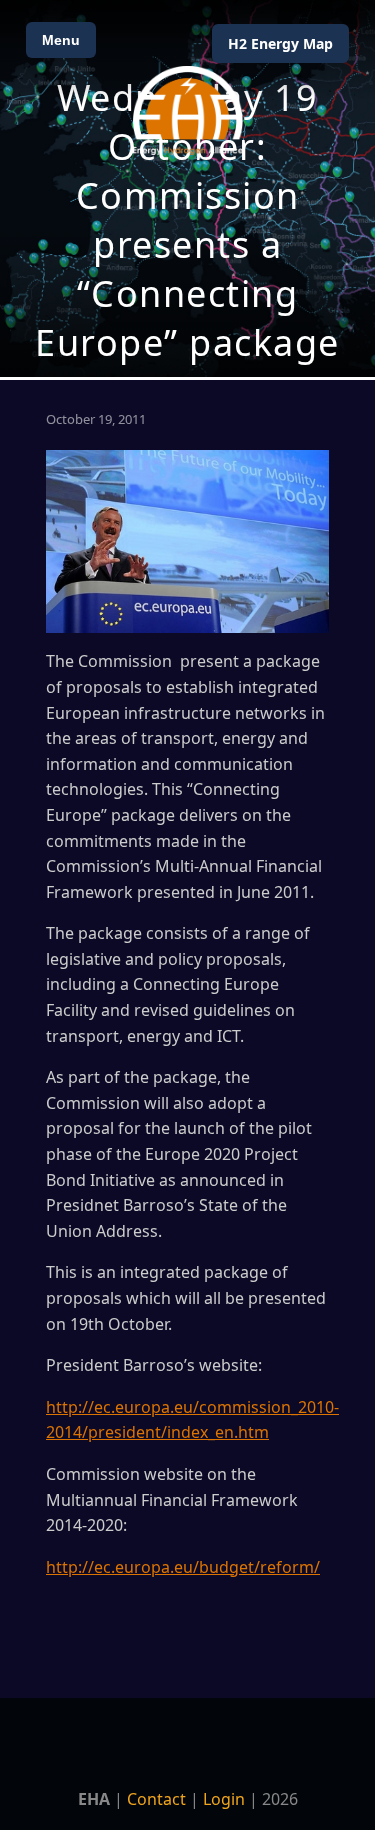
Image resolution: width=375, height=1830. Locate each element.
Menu (61, 40)
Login (224, 1799)
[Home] (188, 110)
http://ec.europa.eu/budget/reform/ (183, 1567)
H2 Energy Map (280, 43)
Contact (156, 1799)
